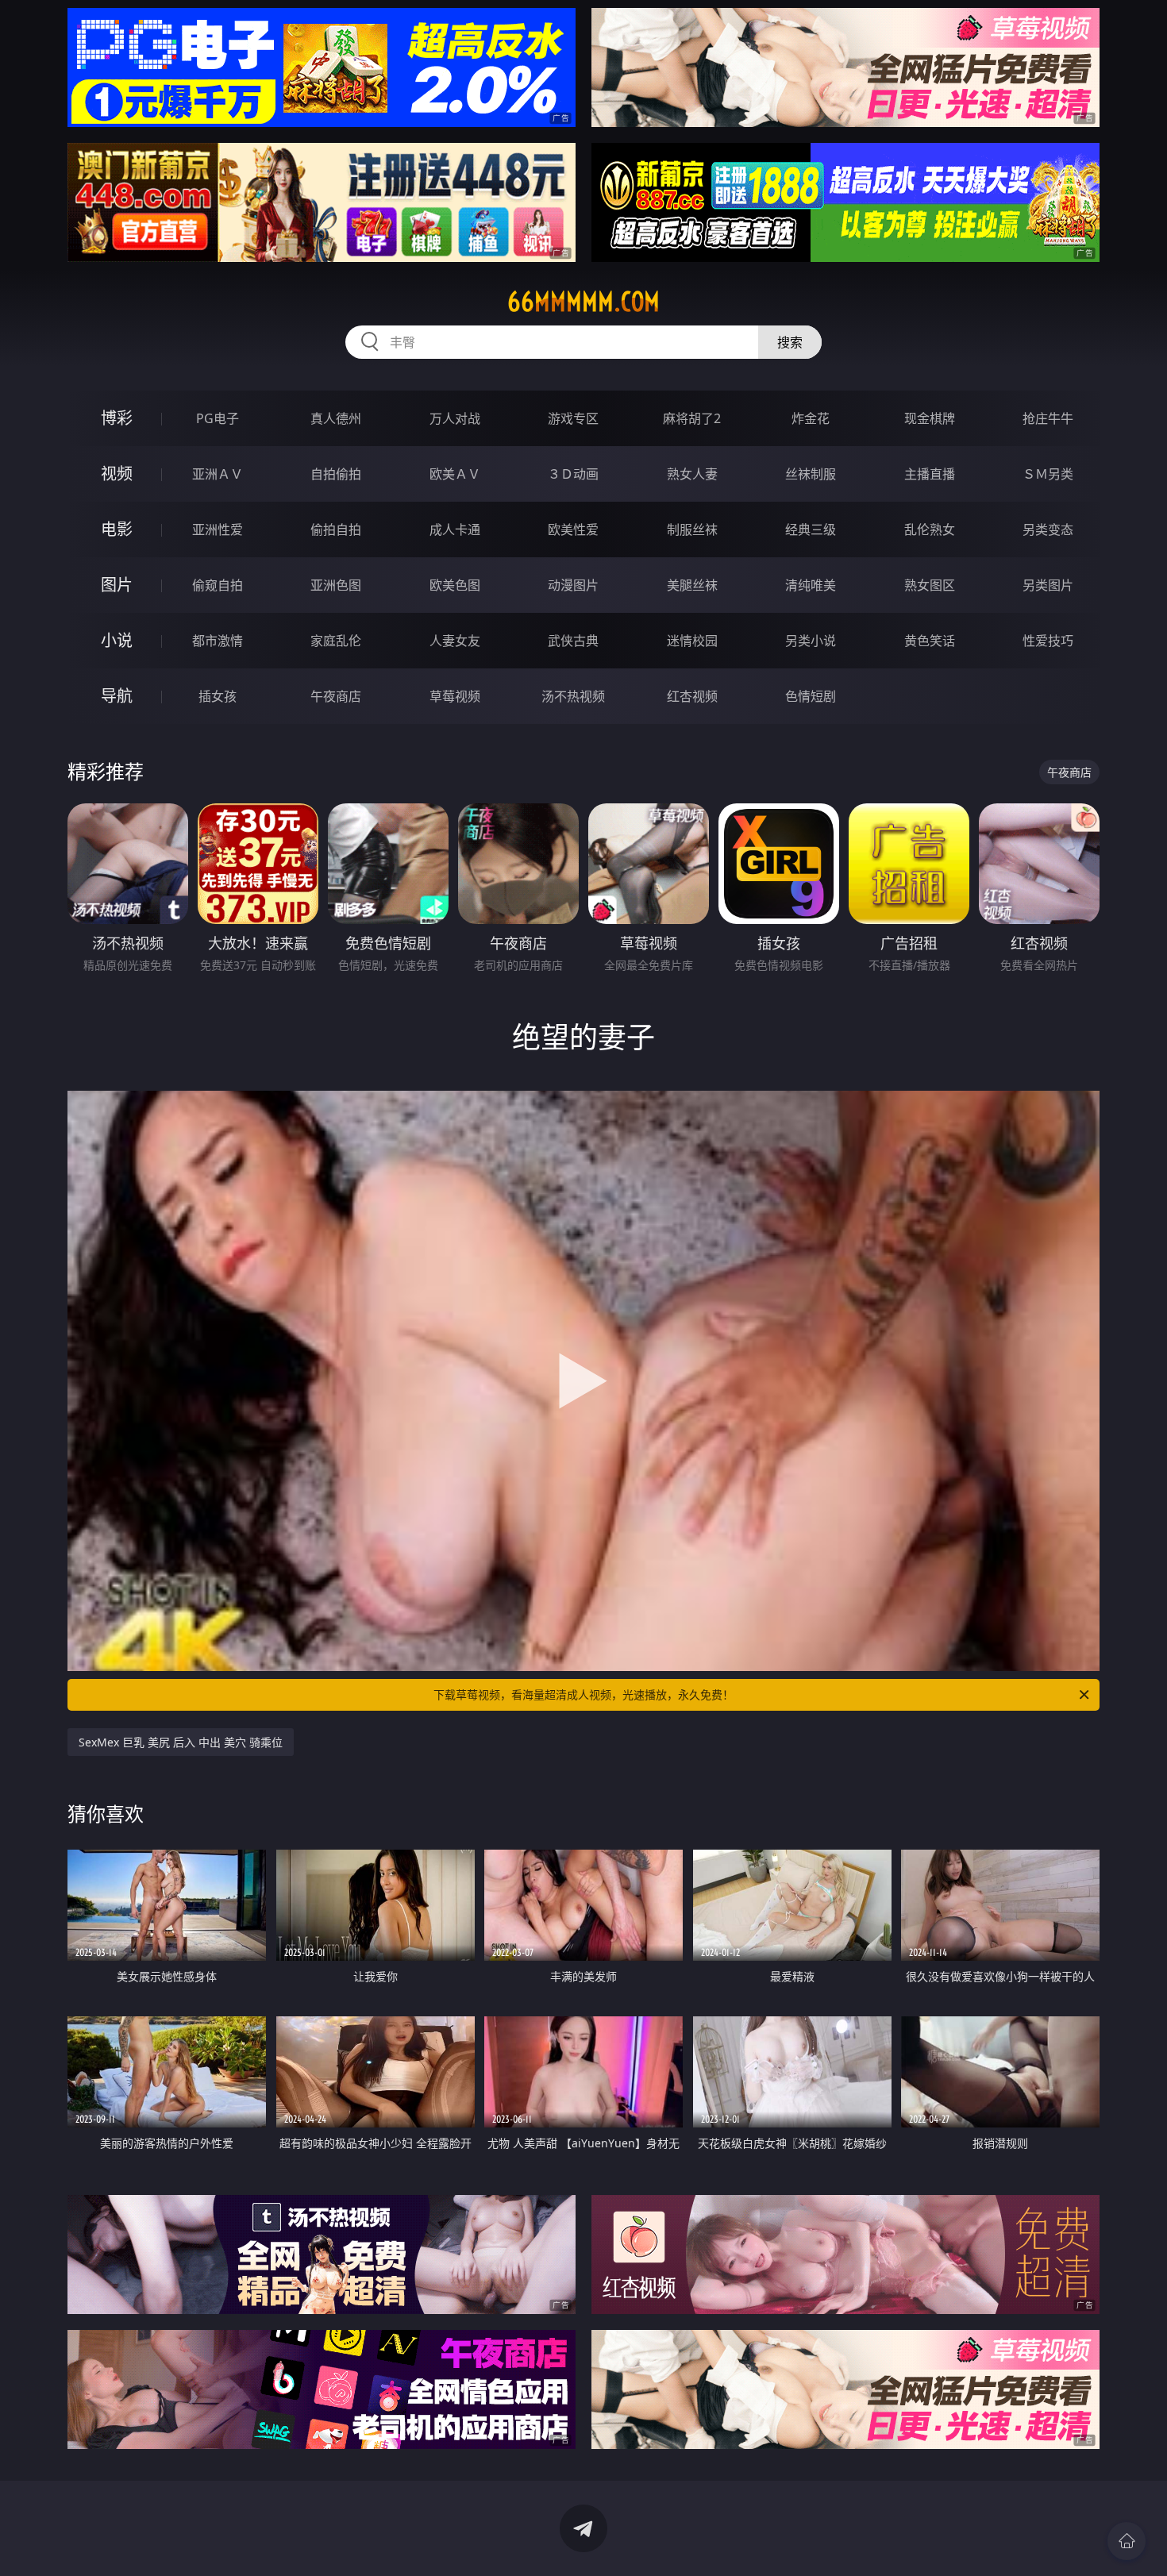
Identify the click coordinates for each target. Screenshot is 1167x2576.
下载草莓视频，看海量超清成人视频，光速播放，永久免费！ (583, 1694)
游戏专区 (573, 418)
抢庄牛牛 (1048, 418)
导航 (117, 696)
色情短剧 (811, 696)
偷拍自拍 (336, 529)
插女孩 (218, 696)
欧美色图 (455, 585)
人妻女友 (455, 641)
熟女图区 (930, 585)
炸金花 (811, 418)
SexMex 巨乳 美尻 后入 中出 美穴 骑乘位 (181, 1742)
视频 (117, 474)
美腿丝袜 (692, 585)
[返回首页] (1127, 2541)
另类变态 (1048, 529)
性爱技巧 (1048, 641)
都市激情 (218, 641)
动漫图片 (573, 585)
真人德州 (336, 418)
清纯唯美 (811, 585)
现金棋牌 (930, 418)
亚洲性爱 (218, 529)
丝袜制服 (811, 474)
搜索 (790, 342)
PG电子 (218, 418)
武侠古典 (573, 641)
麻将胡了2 (692, 418)
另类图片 (1048, 585)
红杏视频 (692, 696)
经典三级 (811, 529)
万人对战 (455, 418)
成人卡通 (455, 529)
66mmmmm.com (583, 302)
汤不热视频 (573, 696)
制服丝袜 (692, 529)
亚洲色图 (336, 585)
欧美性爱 (573, 529)
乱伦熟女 (930, 529)
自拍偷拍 (336, 474)
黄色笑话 (930, 641)
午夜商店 (336, 696)
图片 (117, 585)
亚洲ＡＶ (218, 474)
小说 (117, 640)
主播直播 (930, 474)
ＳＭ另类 (1048, 474)
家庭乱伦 (336, 641)
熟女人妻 (692, 474)
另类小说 (811, 641)
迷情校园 (692, 641)
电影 (117, 529)
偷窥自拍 (218, 585)
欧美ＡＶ (455, 474)
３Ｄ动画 (573, 474)
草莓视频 (455, 696)
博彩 (117, 418)
